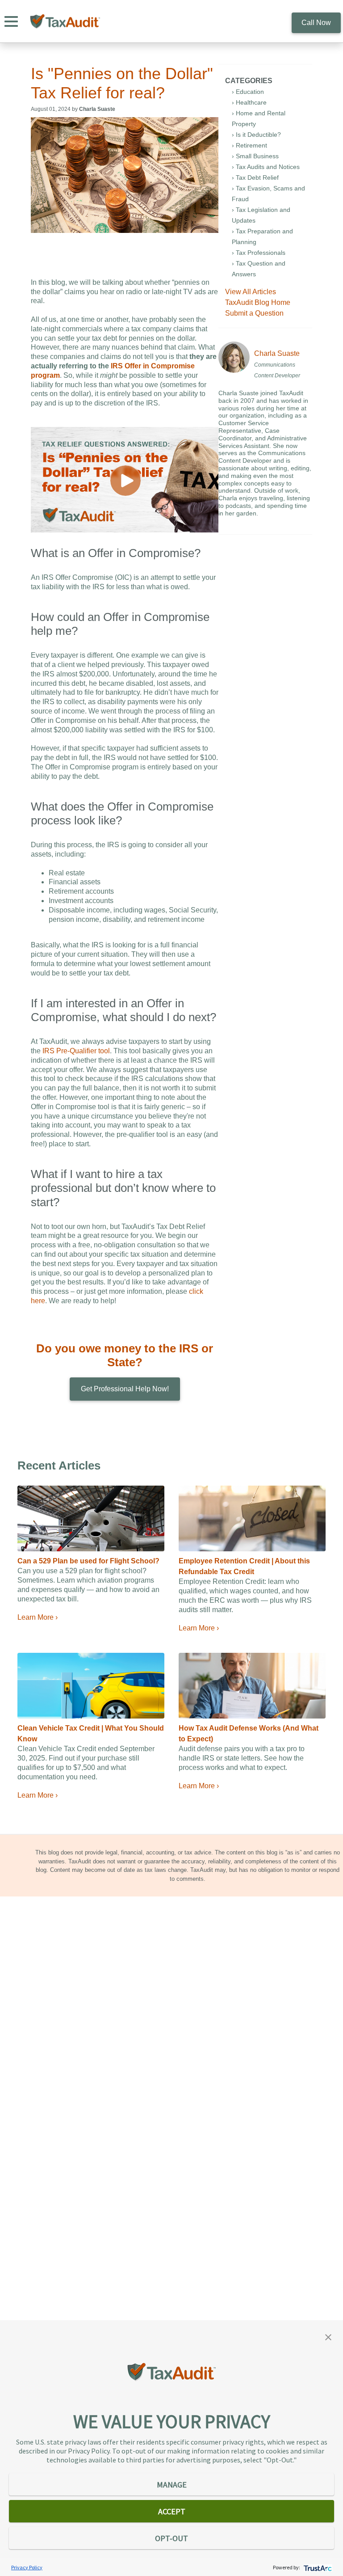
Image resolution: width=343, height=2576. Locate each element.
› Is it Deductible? (256, 135)
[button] (328, 2336)
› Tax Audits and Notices (266, 167)
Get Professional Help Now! (125, 1389)
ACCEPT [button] (172, 2511)
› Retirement (249, 145)
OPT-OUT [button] (171, 2538)
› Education (248, 92)
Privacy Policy (27, 2567)
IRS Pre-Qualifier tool (76, 1051)
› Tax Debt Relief (255, 177)
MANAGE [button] (172, 2485)
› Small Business (255, 156)
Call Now (316, 23)
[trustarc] (317, 2567)
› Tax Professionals (259, 253)
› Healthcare (249, 102)
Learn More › (38, 1617)
